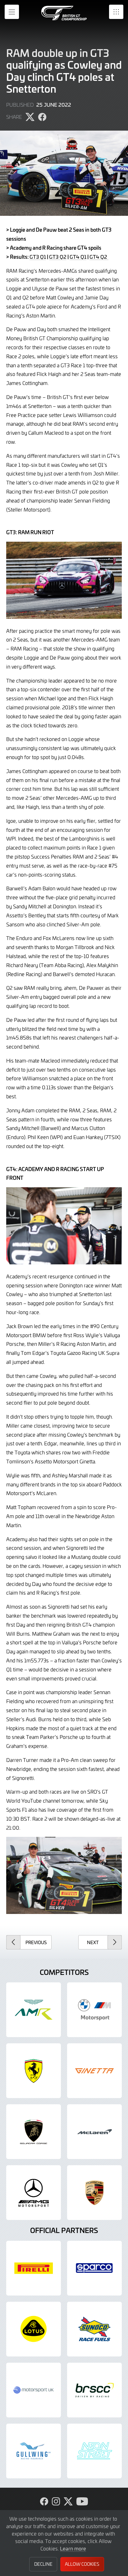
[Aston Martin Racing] (34, 2010)
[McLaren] (94, 2132)
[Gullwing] (34, 2451)
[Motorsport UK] (34, 2390)
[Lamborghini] (34, 2132)
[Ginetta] (94, 2071)
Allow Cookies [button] (82, 2564)
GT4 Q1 (78, 257)
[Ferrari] (34, 2071)
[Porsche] (94, 2193)
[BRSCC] (94, 2390)
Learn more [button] (73, 2548)
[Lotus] (34, 2329)
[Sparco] (94, 2268)
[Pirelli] (34, 2268)
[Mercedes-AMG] (34, 2193)
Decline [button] (43, 2564)
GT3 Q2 (58, 257)
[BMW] (94, 2010)
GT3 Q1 (38, 257)
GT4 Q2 (99, 257)
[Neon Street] (94, 2451)
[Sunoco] (94, 2329)
